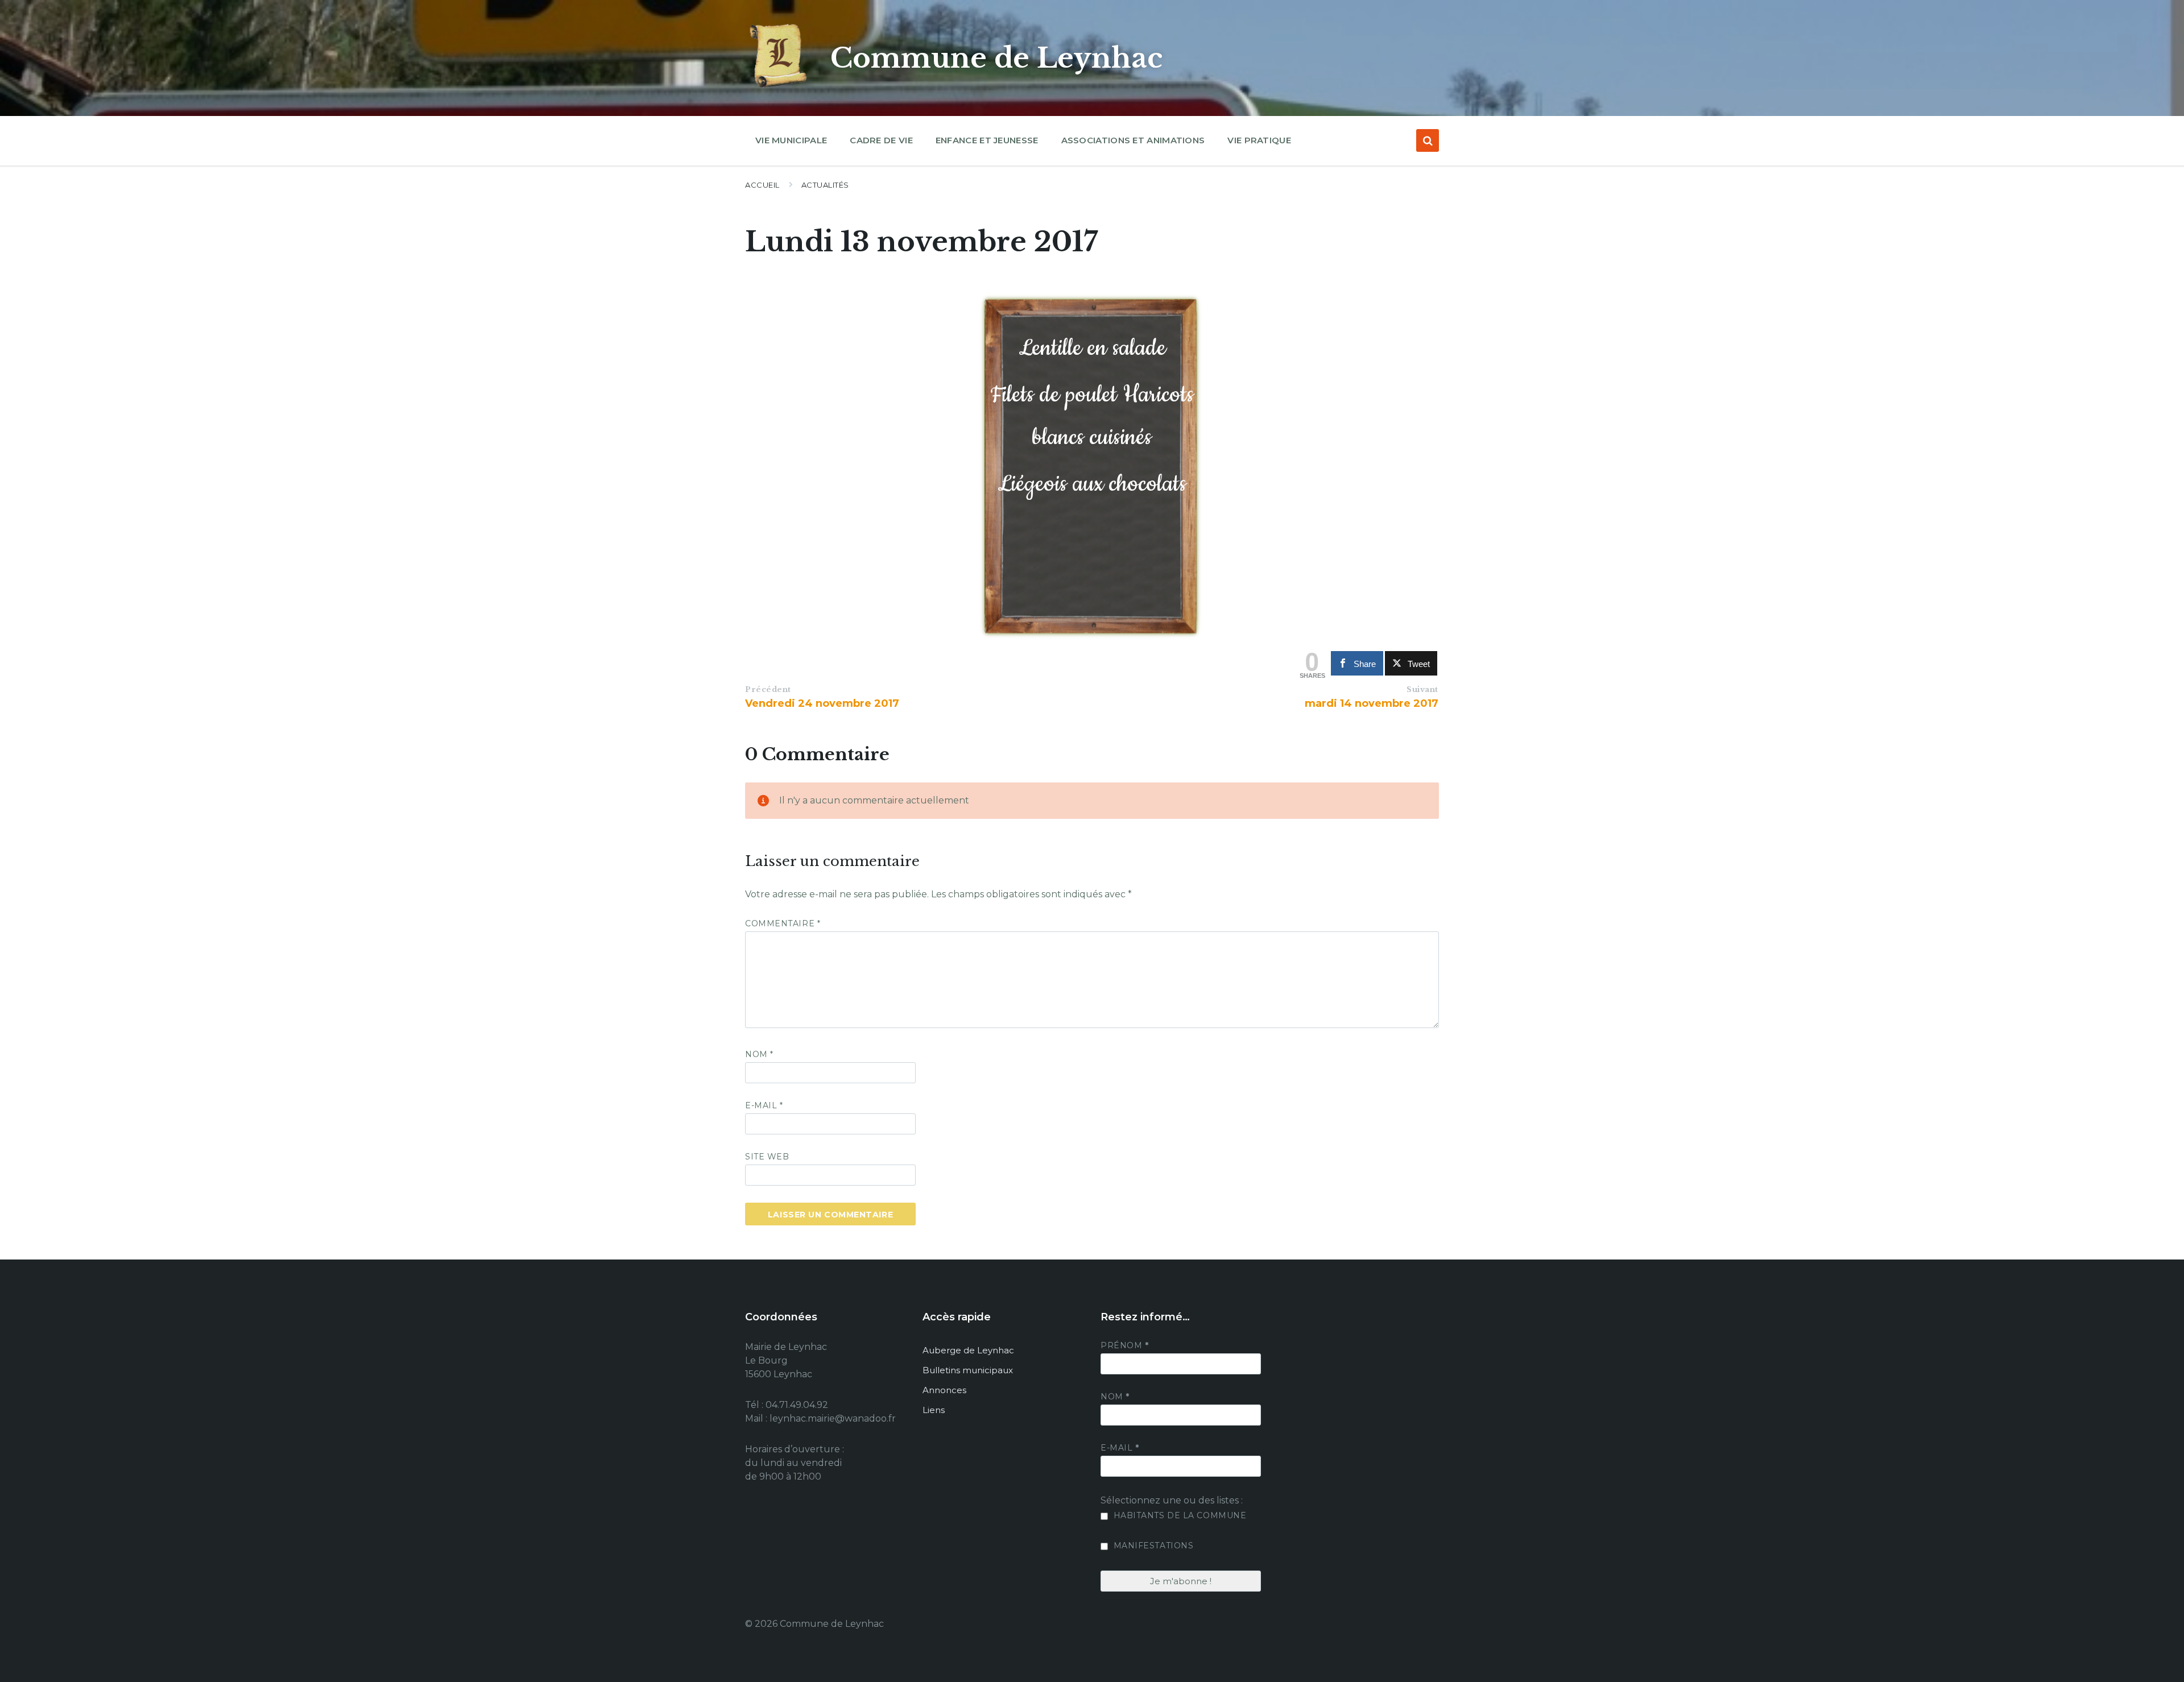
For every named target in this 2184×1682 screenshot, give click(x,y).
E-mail (764, 1105)
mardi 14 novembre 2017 (1372, 703)
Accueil (762, 185)
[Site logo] (779, 88)
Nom (759, 1054)
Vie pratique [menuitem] (1259, 140)
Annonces (944, 1390)
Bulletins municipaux (968, 1370)
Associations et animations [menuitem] (1133, 140)
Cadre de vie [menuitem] (881, 140)
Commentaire (783, 923)
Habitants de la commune (1178, 1515)
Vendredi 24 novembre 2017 (822, 703)
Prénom (1124, 1345)
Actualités (825, 185)
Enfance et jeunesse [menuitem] (987, 140)
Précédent (768, 689)
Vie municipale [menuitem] (791, 140)
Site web (767, 1157)
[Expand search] (1428, 140)
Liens (934, 1410)
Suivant (1422, 689)
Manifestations (1152, 1546)
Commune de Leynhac (996, 58)
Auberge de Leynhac (968, 1350)
